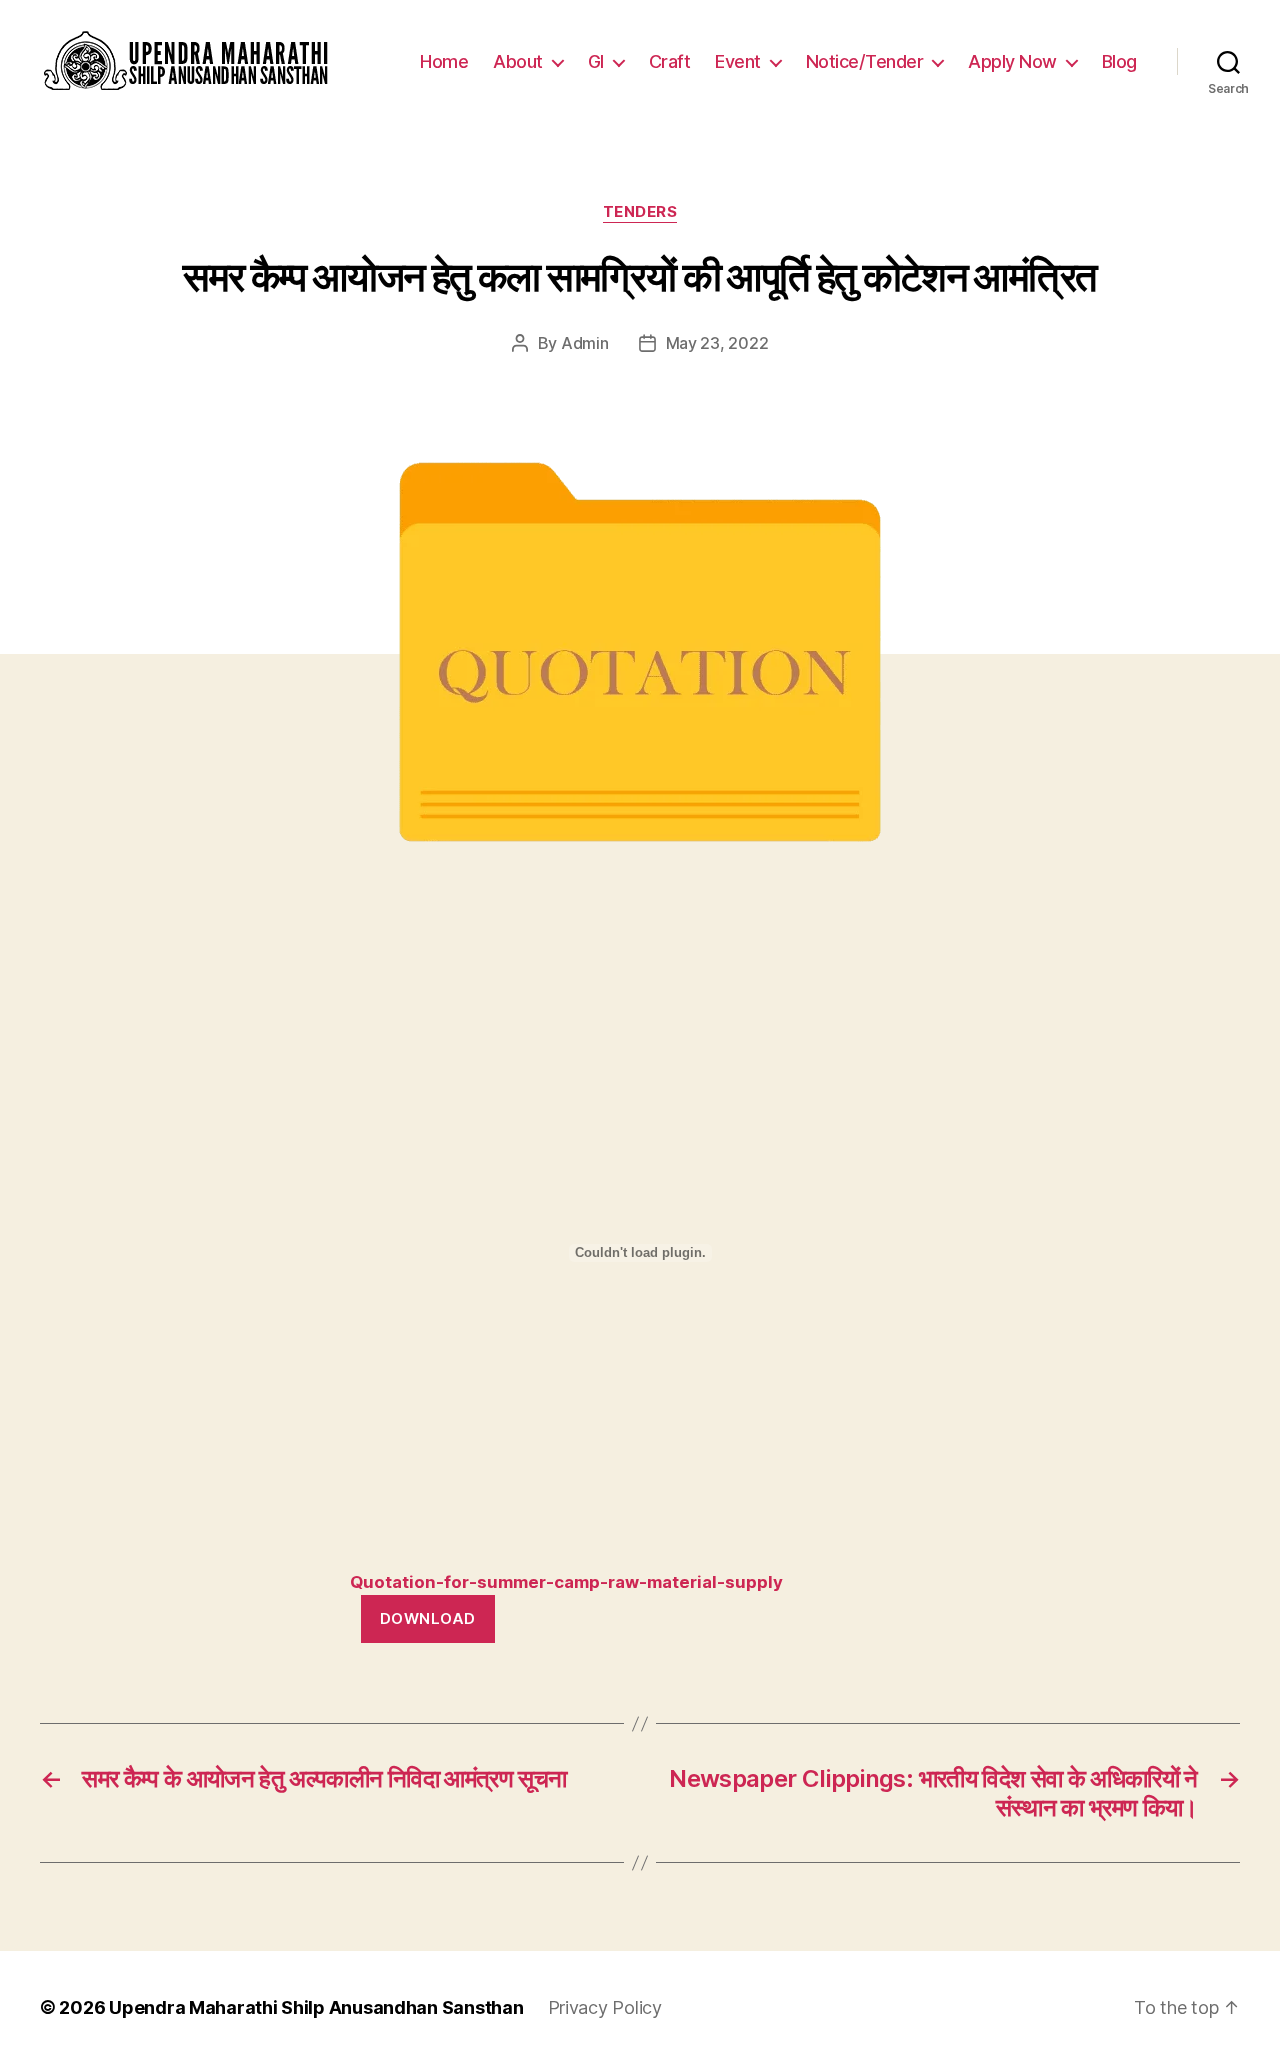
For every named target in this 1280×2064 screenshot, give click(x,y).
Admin (585, 343)
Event (738, 61)
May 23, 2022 (717, 343)
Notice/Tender (865, 61)
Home (444, 61)
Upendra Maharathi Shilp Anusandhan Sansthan (316, 2007)
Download (428, 1618)
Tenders (640, 212)
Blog (1119, 61)
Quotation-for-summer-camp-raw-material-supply (566, 1582)
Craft (670, 61)
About (518, 61)
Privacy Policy (605, 2007)
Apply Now (1012, 61)
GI (596, 61)
